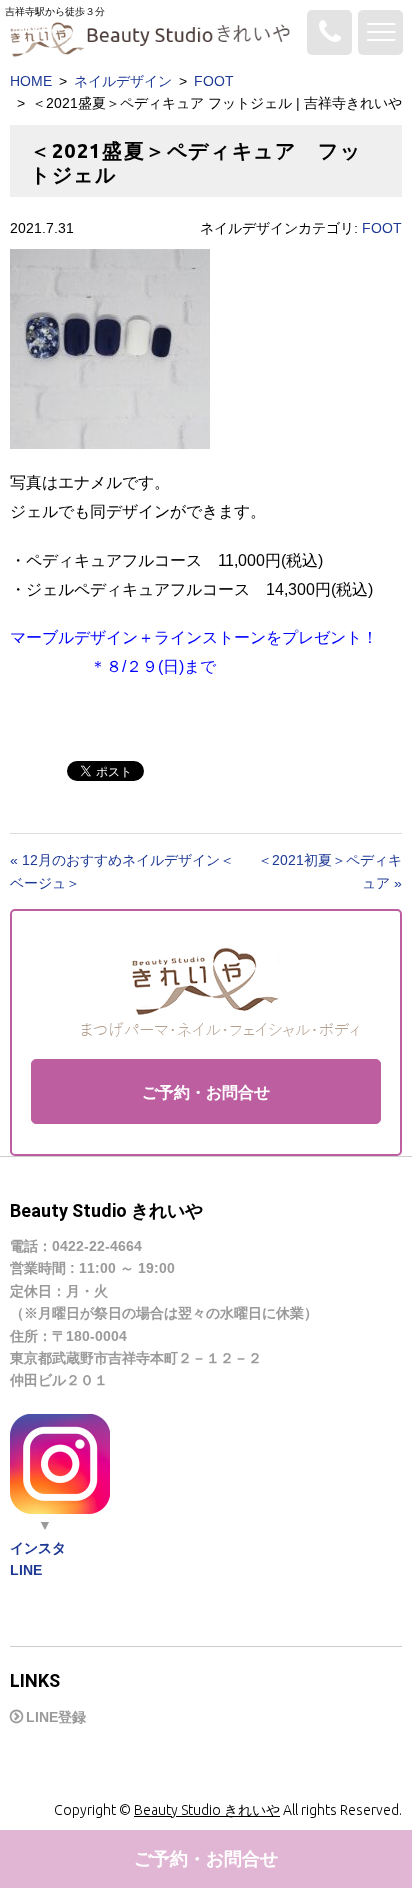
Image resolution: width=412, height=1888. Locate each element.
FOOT (214, 81)
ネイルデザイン (123, 81)
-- (329, 32)
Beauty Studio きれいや (207, 1810)
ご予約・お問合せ (206, 1092)
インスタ (38, 1548)
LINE (26, 1570)
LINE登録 (56, 1717)
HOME (31, 81)
